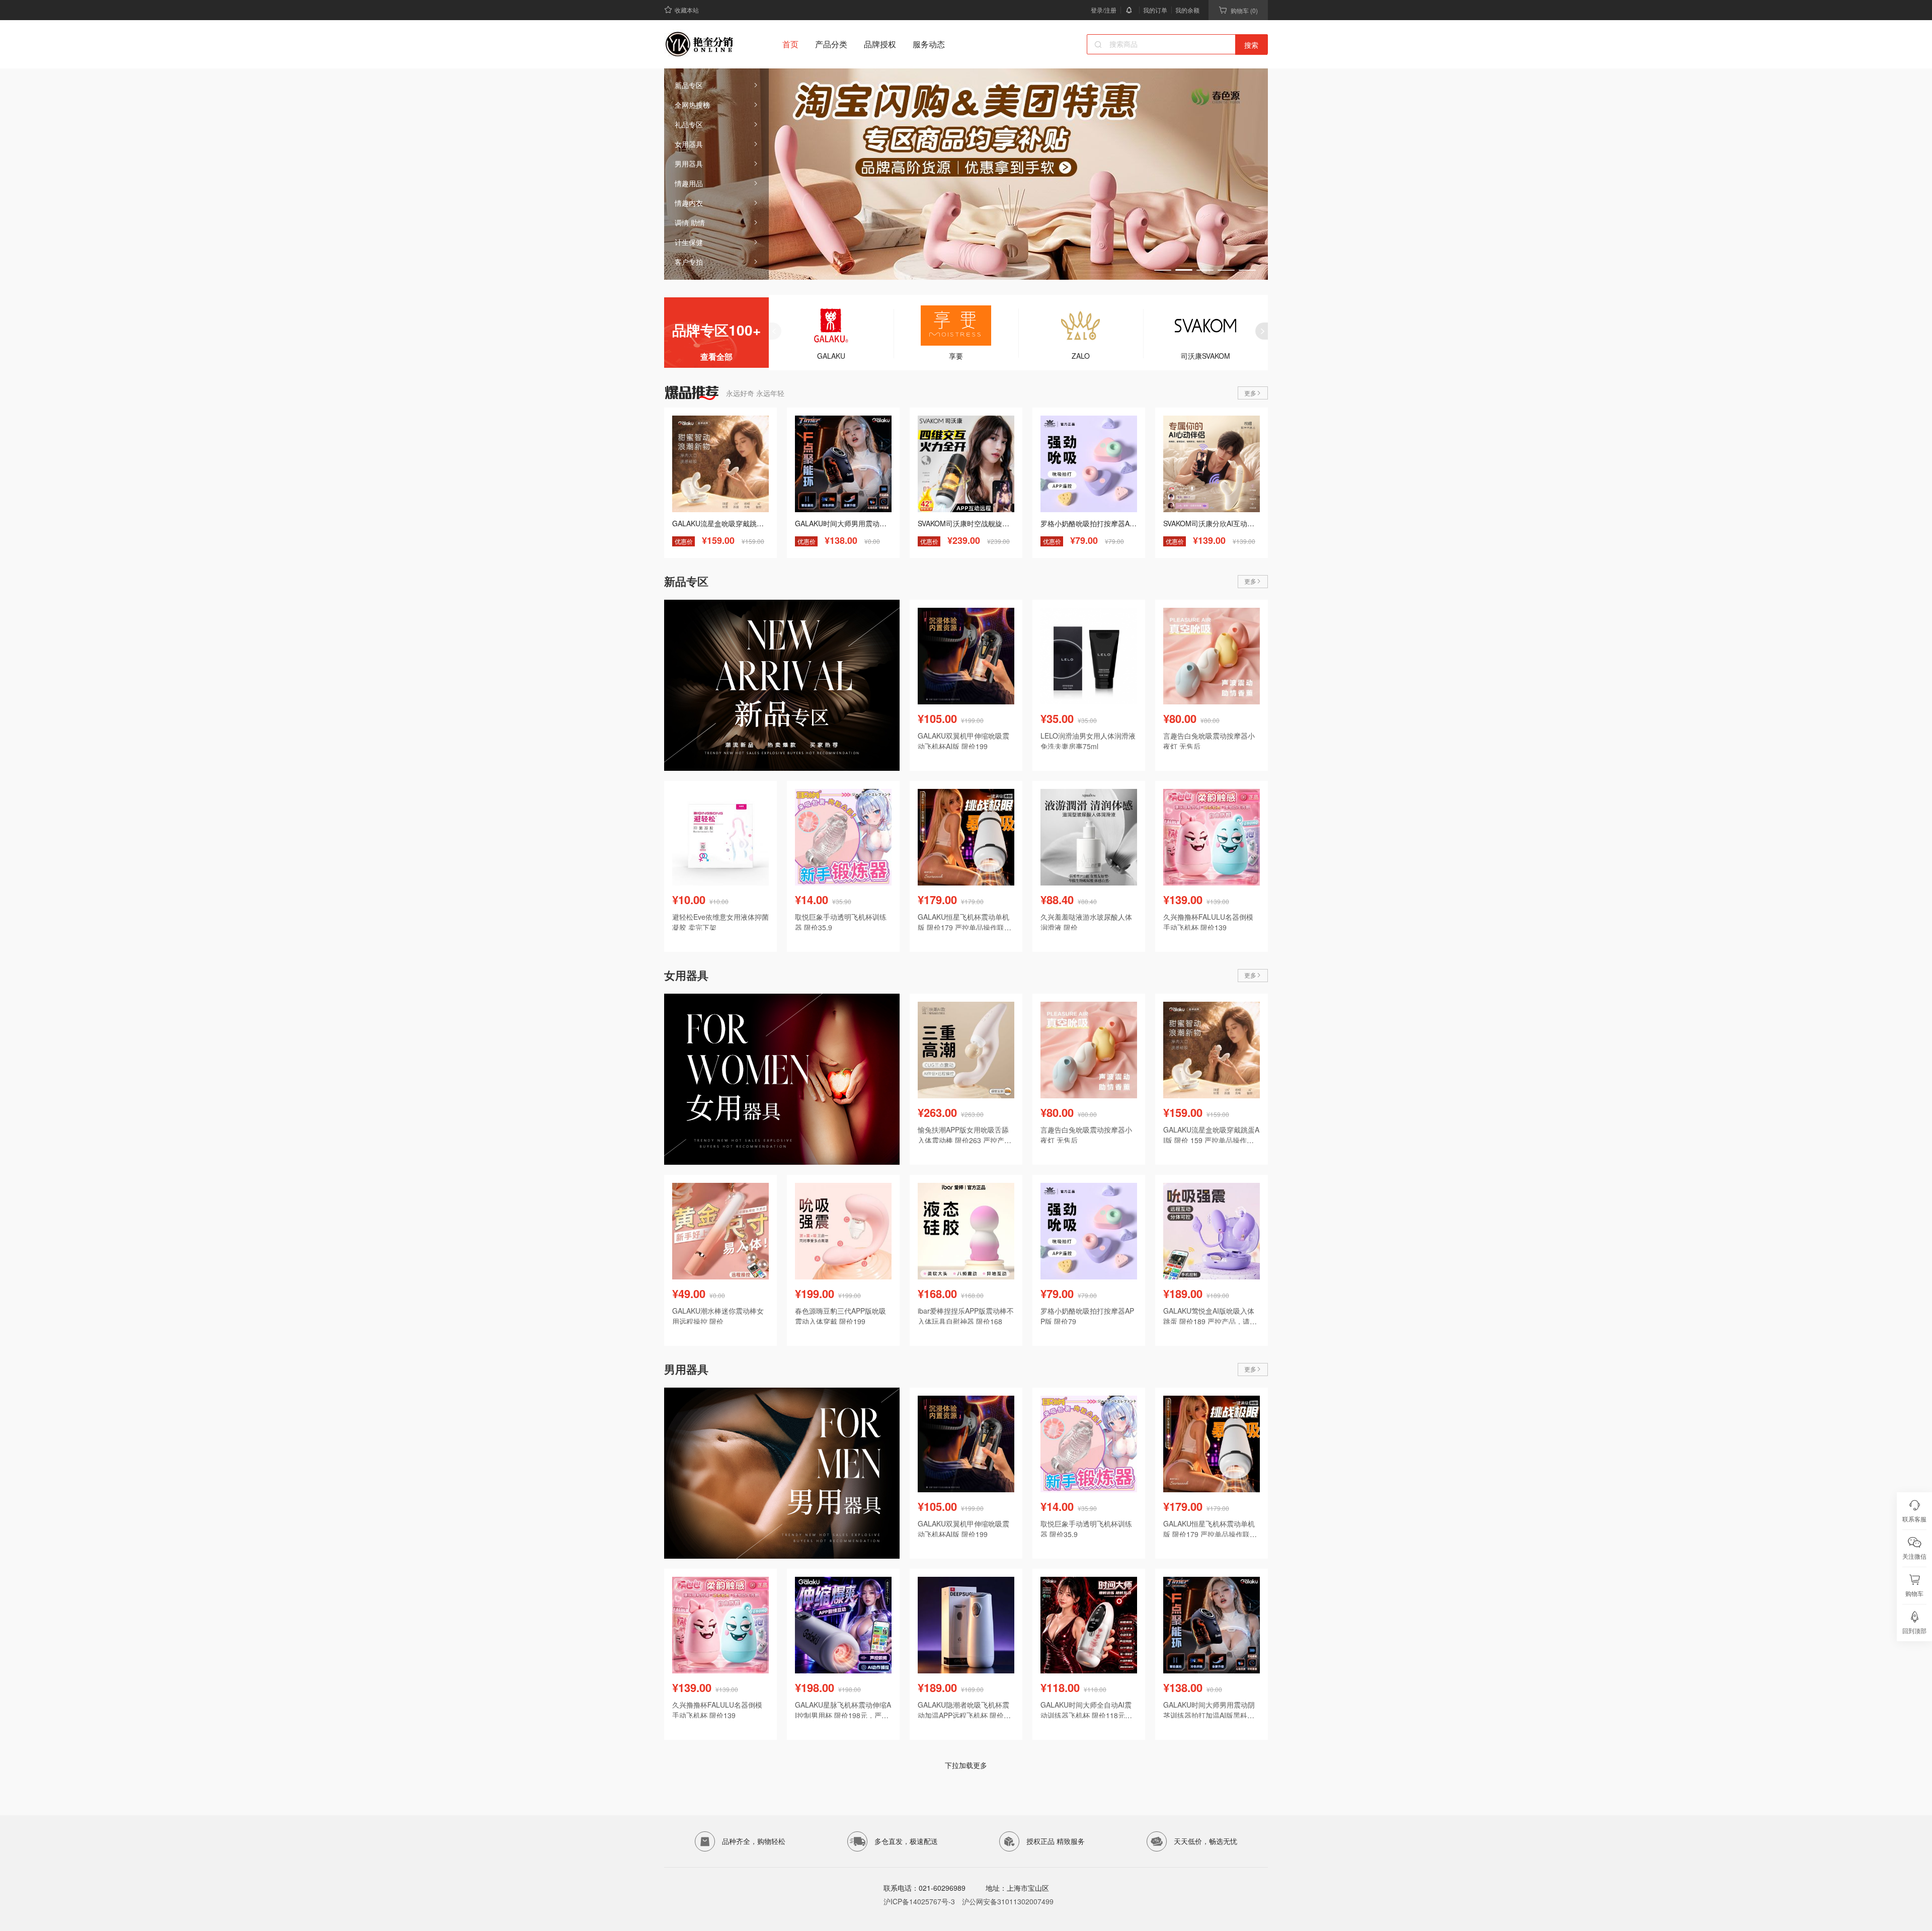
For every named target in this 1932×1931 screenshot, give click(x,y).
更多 (1250, 393)
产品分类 (831, 44)
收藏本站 (687, 10)
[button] (1163, 270)
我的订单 (1155, 10)
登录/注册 (1104, 10)
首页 (790, 44)
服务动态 (929, 44)
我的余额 (1187, 10)
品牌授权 (880, 44)
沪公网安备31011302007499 (1008, 1901)
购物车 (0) (1244, 10)
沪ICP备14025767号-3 (919, 1901)
